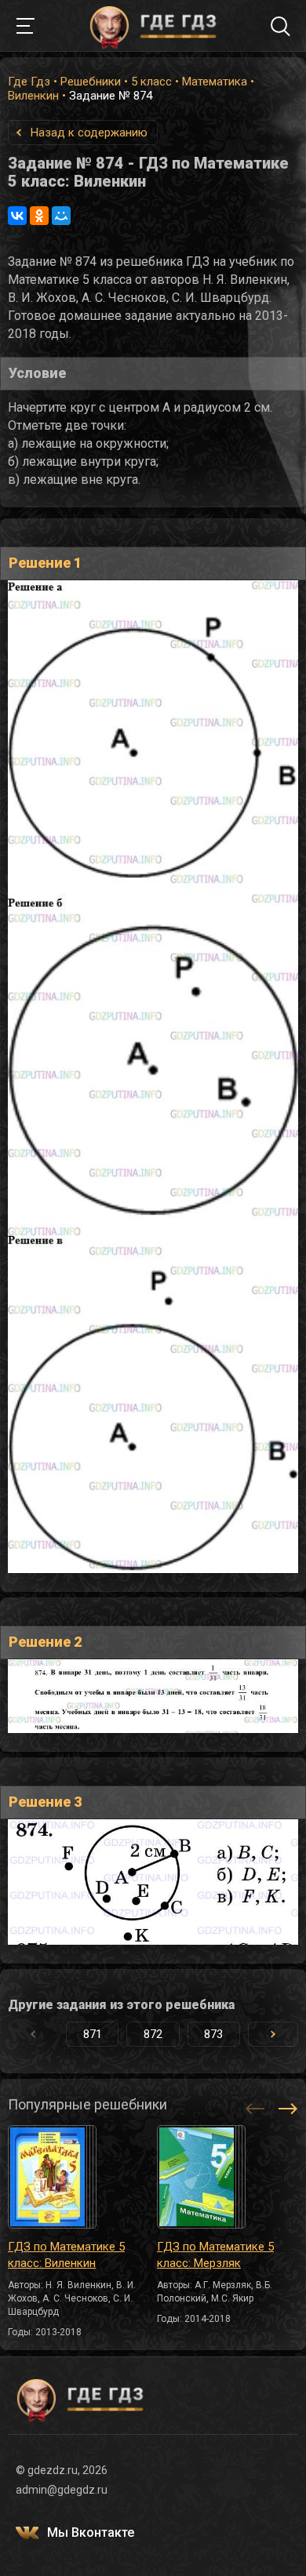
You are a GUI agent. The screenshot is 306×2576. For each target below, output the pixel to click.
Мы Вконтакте (91, 2532)
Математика (215, 82)
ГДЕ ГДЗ (153, 26)
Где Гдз (29, 82)
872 (153, 2034)
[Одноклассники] (39, 216)
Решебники (91, 82)
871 (93, 2034)
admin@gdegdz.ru (62, 2490)
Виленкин (33, 96)
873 (213, 2034)
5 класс (151, 82)
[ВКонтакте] (17, 216)
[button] (273, 2034)
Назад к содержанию (89, 133)
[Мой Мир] (61, 216)
